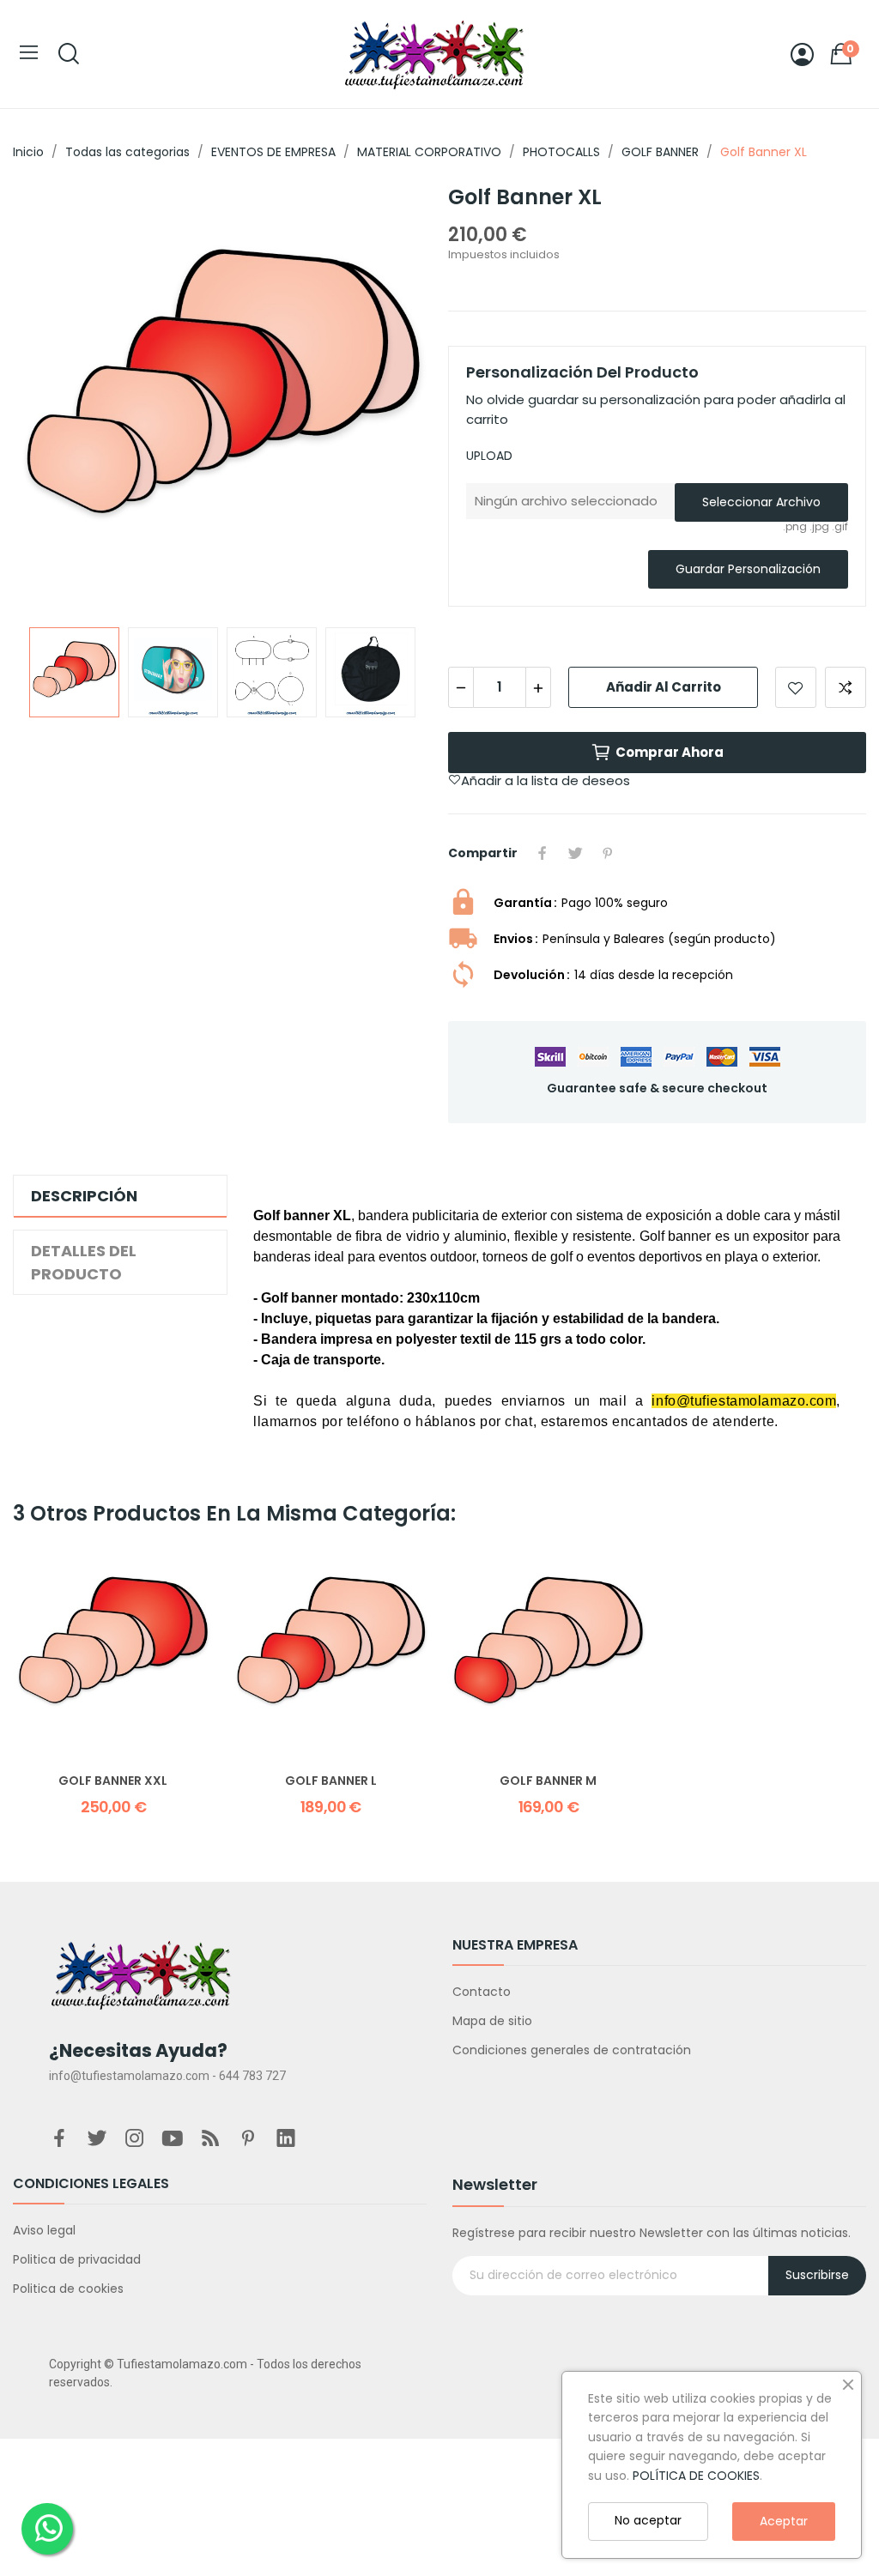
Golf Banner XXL (113, 1781)
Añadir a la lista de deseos (796, 687)
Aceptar (784, 2521)
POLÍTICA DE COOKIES (696, 2476)
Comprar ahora (670, 752)
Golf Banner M (548, 1781)
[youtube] (173, 2139)
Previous (53, 399)
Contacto (482, 1992)
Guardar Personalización (748, 569)
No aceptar (648, 2520)
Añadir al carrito (664, 687)
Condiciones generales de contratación (572, 2050)
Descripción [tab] (84, 1196)
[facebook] (59, 2139)
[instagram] (135, 2139)
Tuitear (575, 853)
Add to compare (846, 687)
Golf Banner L (331, 1781)
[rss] (210, 2139)
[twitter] (97, 2139)
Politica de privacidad (77, 2259)
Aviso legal (44, 2230)
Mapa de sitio (492, 2021)
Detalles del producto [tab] (84, 1262)
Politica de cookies (68, 2289)
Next (391, 399)
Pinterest (608, 853)
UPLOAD (489, 456)
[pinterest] (248, 2139)
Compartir (543, 853)
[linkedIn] (286, 2139)
